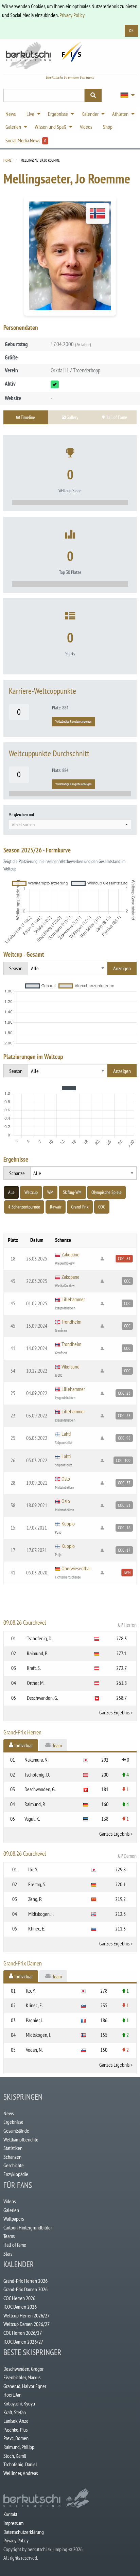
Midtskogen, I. (41, 1914)
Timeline (27, 417)
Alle (11, 1192)
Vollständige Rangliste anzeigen (73, 721)
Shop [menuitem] (108, 127)
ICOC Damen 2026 (20, 2307)
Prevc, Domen (16, 2438)
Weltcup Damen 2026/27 (27, 2324)
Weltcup (31, 1192)
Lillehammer (73, 1299)
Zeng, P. (35, 1899)
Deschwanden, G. (42, 1698)
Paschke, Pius (15, 2430)
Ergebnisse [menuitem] (58, 114)
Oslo (66, 1479)
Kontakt (10, 2514)
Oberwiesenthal (76, 1568)
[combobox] (70, 824)
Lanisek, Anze (16, 2421)
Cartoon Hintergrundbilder (28, 2227)
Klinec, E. (37, 1928)
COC (102, 1207)
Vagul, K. (32, 1819)
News (8, 2113)
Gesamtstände (16, 2131)
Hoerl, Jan (12, 2395)
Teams (9, 2236)
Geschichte (14, 2165)
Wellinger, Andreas (21, 2473)
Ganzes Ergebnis (114, 1712)
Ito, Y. (33, 1869)
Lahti (66, 1434)
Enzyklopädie (16, 2174)
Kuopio (68, 1523)
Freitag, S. (37, 1884)
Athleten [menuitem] (120, 114)
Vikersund (71, 1366)
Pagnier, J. (35, 2020)
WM (50, 1192)
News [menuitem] (11, 114)
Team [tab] (57, 1745)
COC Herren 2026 (19, 2298)
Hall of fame (15, 2245)
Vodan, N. (34, 2050)
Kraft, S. (34, 1668)
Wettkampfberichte (21, 2139)
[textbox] (70, 825)
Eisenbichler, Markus (22, 2377)
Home (7, 160)
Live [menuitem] (30, 114)
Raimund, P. (37, 1653)
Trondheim (71, 1322)
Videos (10, 2201)
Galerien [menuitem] (13, 127)
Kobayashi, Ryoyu (19, 2403)
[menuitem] (126, 95)
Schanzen (12, 2157)
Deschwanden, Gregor (23, 2369)
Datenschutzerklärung (24, 2532)
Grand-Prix (80, 1207)
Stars (8, 2254)
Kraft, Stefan (15, 2412)
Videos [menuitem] (86, 127)
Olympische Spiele (107, 1192)
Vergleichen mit (22, 814)
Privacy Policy (72, 15)
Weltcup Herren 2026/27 (27, 2315)
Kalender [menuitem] (90, 114)
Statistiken (13, 2148)
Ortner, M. (36, 1683)
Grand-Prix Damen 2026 (25, 2289)
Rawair (56, 1207)
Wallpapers (14, 2219)
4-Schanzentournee (24, 1207)
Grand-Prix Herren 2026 (25, 2281)
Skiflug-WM (72, 1192)
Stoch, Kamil (15, 2456)
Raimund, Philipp (19, 2447)
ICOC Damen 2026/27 (23, 2342)
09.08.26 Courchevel (70, 1623)
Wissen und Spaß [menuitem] (50, 127)
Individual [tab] (23, 1745)
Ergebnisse (13, 2122)
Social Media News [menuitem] (26, 140)
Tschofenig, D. (40, 1638)
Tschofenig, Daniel (20, 2464)
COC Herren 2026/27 (23, 2333)
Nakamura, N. (37, 1760)
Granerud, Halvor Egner (25, 2386)
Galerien (11, 2210)
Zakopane (71, 1254)
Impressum (13, 2523)
